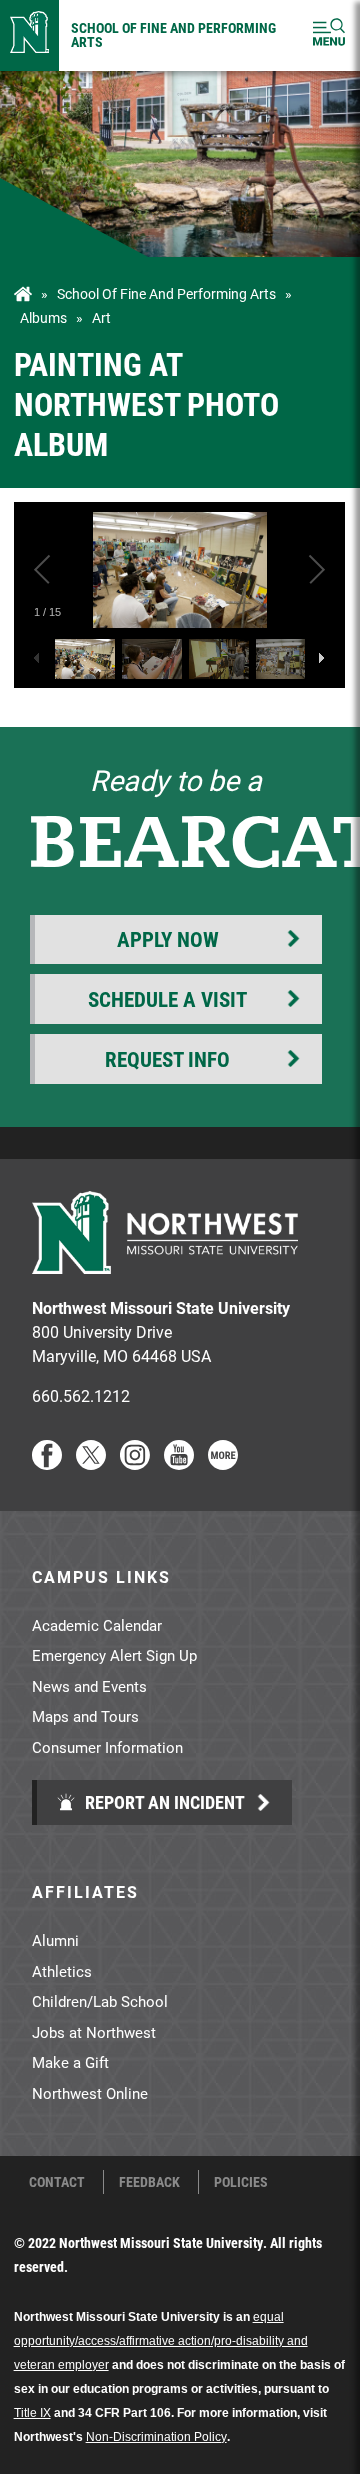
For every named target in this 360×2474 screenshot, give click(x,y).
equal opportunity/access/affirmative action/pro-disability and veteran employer (161, 2341)
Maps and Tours (85, 1716)
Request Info (167, 1059)
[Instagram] (135, 1463)
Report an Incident (163, 1802)
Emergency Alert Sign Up (114, 1655)
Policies (241, 2182)
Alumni (55, 1940)
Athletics (62, 1971)
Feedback (149, 2182)
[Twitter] (91, 1463)
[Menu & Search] (329, 35)
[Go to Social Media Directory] (223, 1463)
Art (101, 318)
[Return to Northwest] (29, 35)
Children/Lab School (100, 2001)
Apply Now (168, 939)
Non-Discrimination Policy (156, 2437)
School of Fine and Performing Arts (173, 34)
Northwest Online (90, 2093)
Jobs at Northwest (94, 2032)
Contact (57, 2182)
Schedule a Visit (167, 999)
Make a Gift (70, 2062)
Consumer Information (107, 1747)
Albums (43, 318)
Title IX (32, 2413)
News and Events (89, 1686)
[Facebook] (47, 1463)
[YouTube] (179, 1463)
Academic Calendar (97, 1625)
